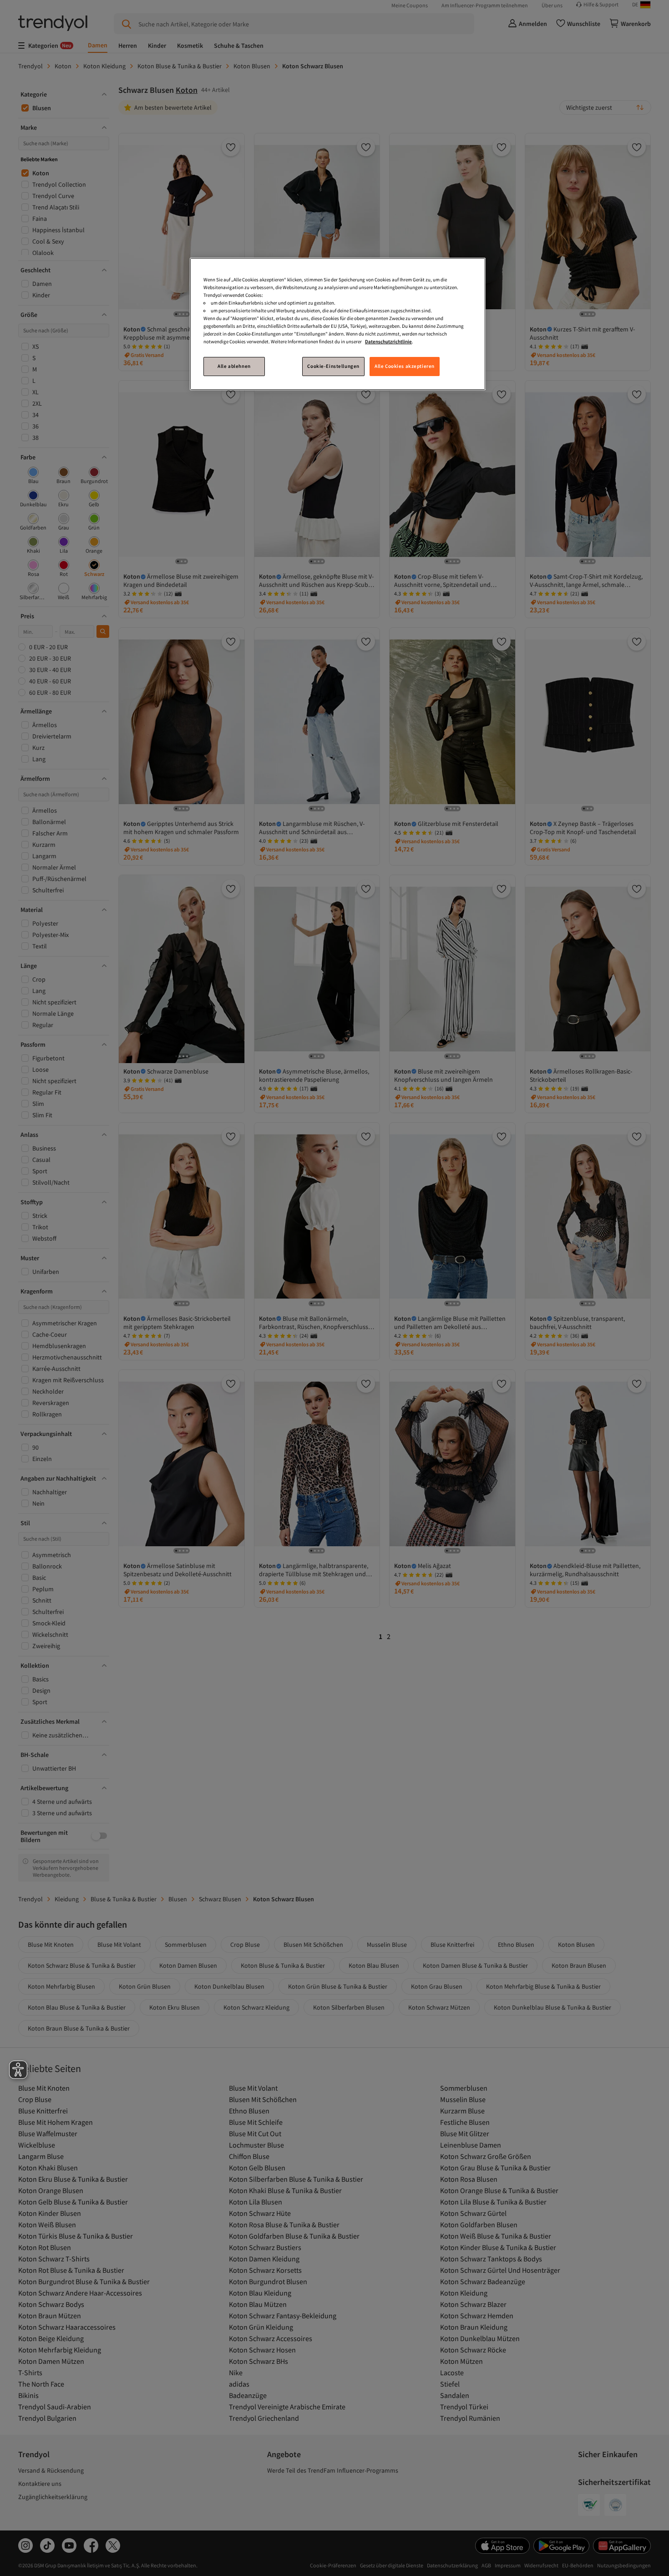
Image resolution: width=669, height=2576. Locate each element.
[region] (338, 324)
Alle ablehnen (234, 366)
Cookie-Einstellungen (333, 366)
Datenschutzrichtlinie (388, 341)
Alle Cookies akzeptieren (405, 366)
